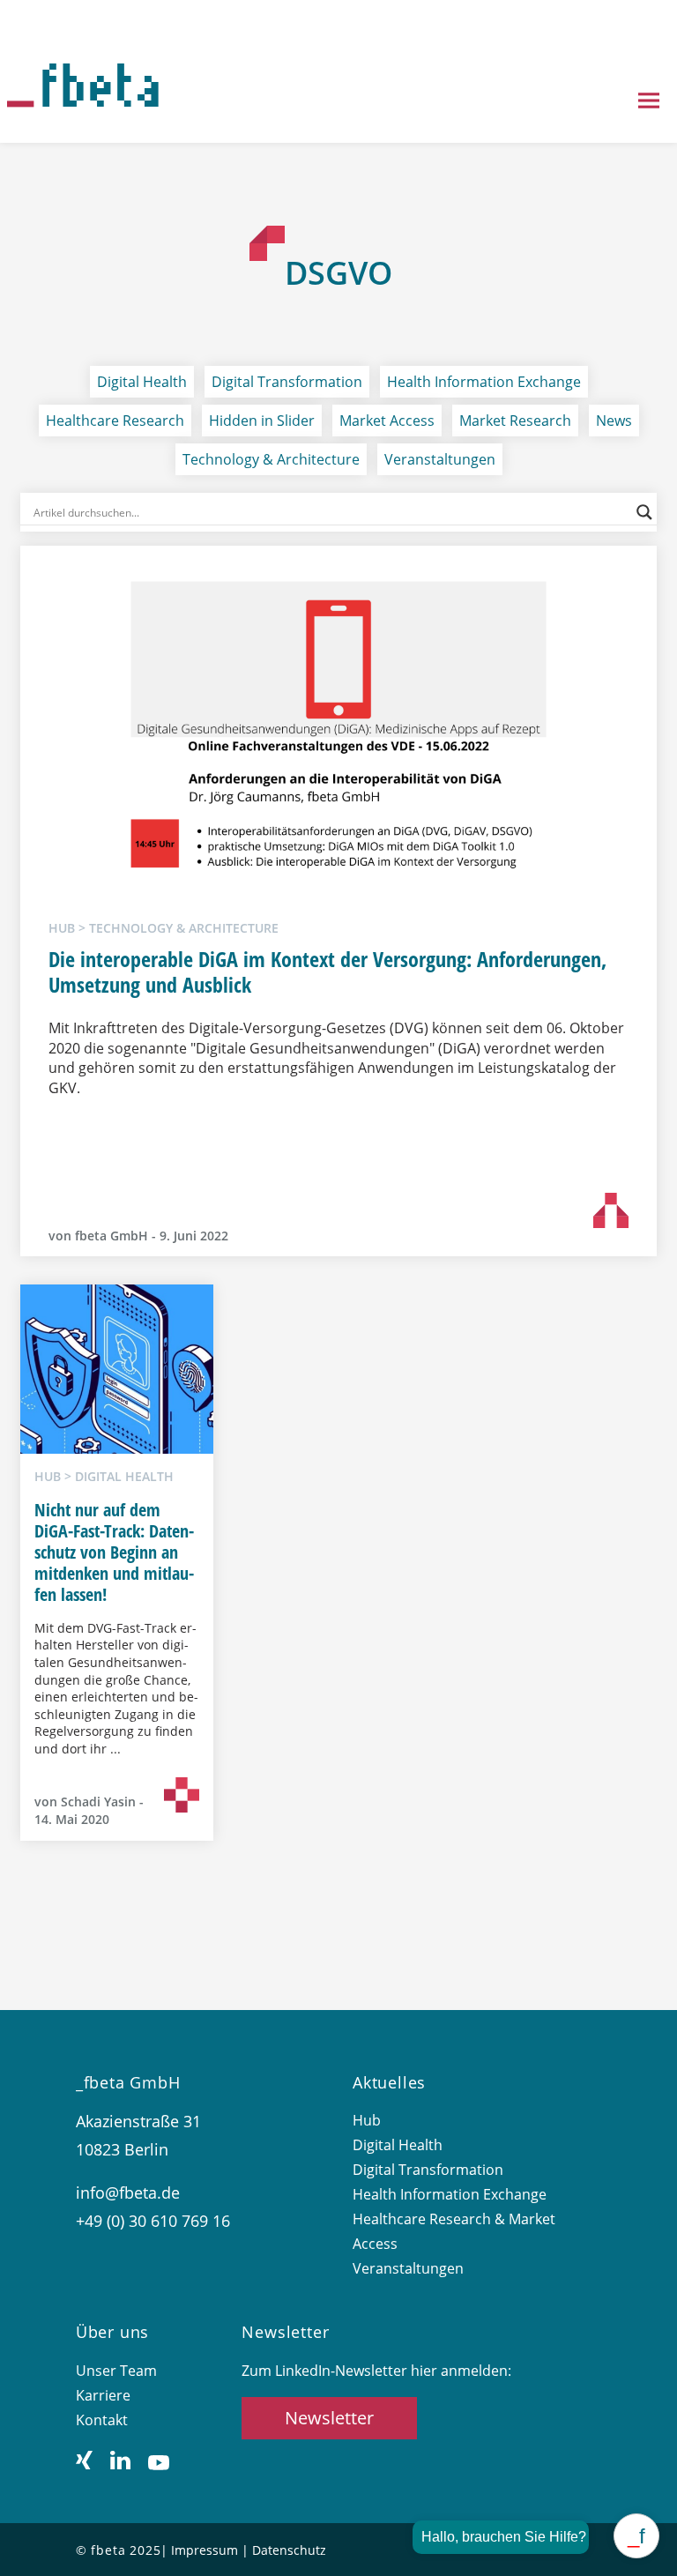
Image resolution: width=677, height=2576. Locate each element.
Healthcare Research (115, 421)
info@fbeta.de (128, 2193)
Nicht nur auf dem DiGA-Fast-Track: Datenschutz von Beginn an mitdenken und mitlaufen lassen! (114, 1552)
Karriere (103, 2395)
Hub (367, 2120)
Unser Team (116, 2371)
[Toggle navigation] (649, 102)
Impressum (205, 2550)
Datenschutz (289, 2550)
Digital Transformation (287, 382)
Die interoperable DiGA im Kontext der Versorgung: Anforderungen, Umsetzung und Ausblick (327, 972)
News (614, 421)
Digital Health (142, 382)
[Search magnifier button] (644, 512)
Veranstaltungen (440, 459)
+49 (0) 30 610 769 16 (153, 2221)
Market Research (515, 421)
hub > (69, 928)
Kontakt (102, 2420)
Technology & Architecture (271, 459)
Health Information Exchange (484, 382)
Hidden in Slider (262, 421)
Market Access (387, 421)
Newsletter (329, 2418)
